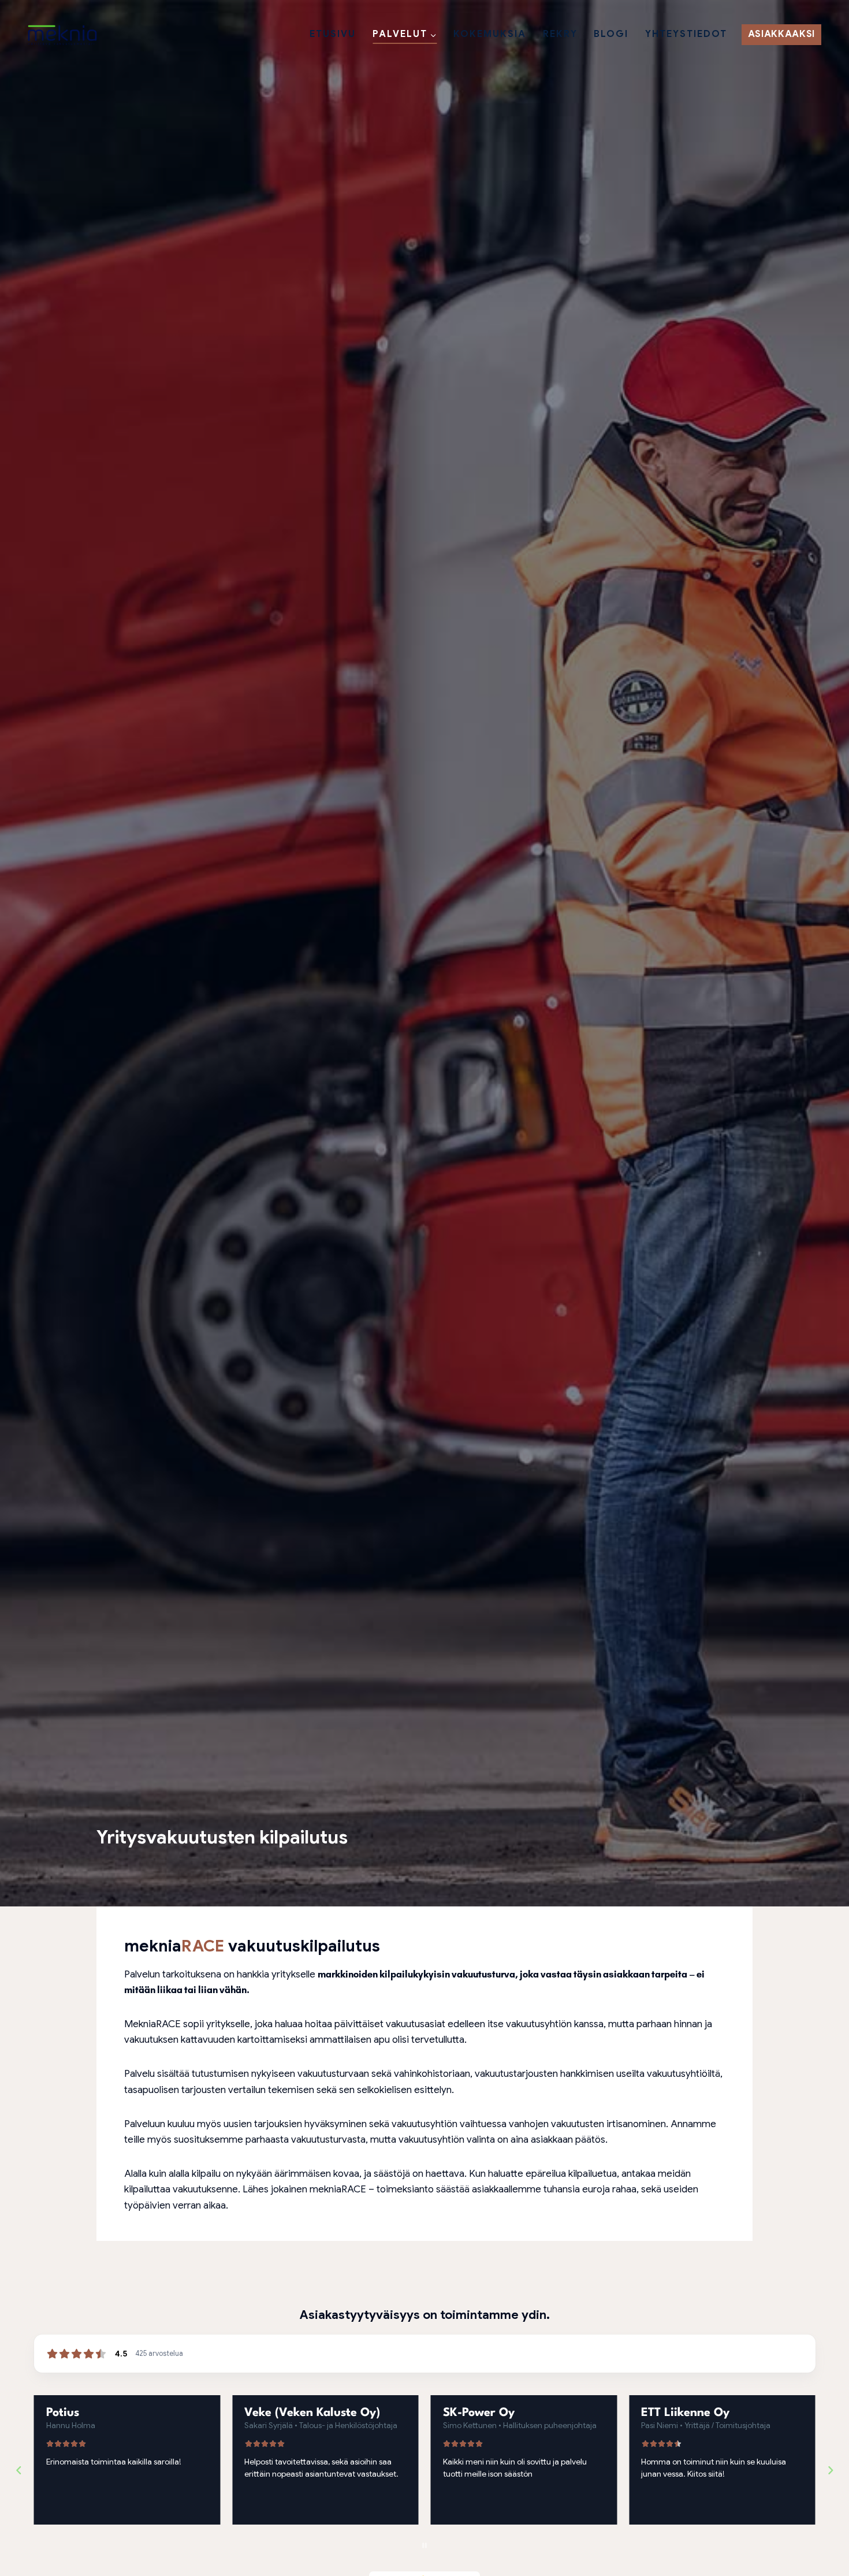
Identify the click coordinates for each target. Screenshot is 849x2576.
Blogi (611, 34)
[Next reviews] (830, 2470)
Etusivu (333, 34)
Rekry (560, 34)
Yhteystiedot (686, 34)
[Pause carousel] (425, 2545)
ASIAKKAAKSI (781, 34)
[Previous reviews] (18, 2470)
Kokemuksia (490, 34)
